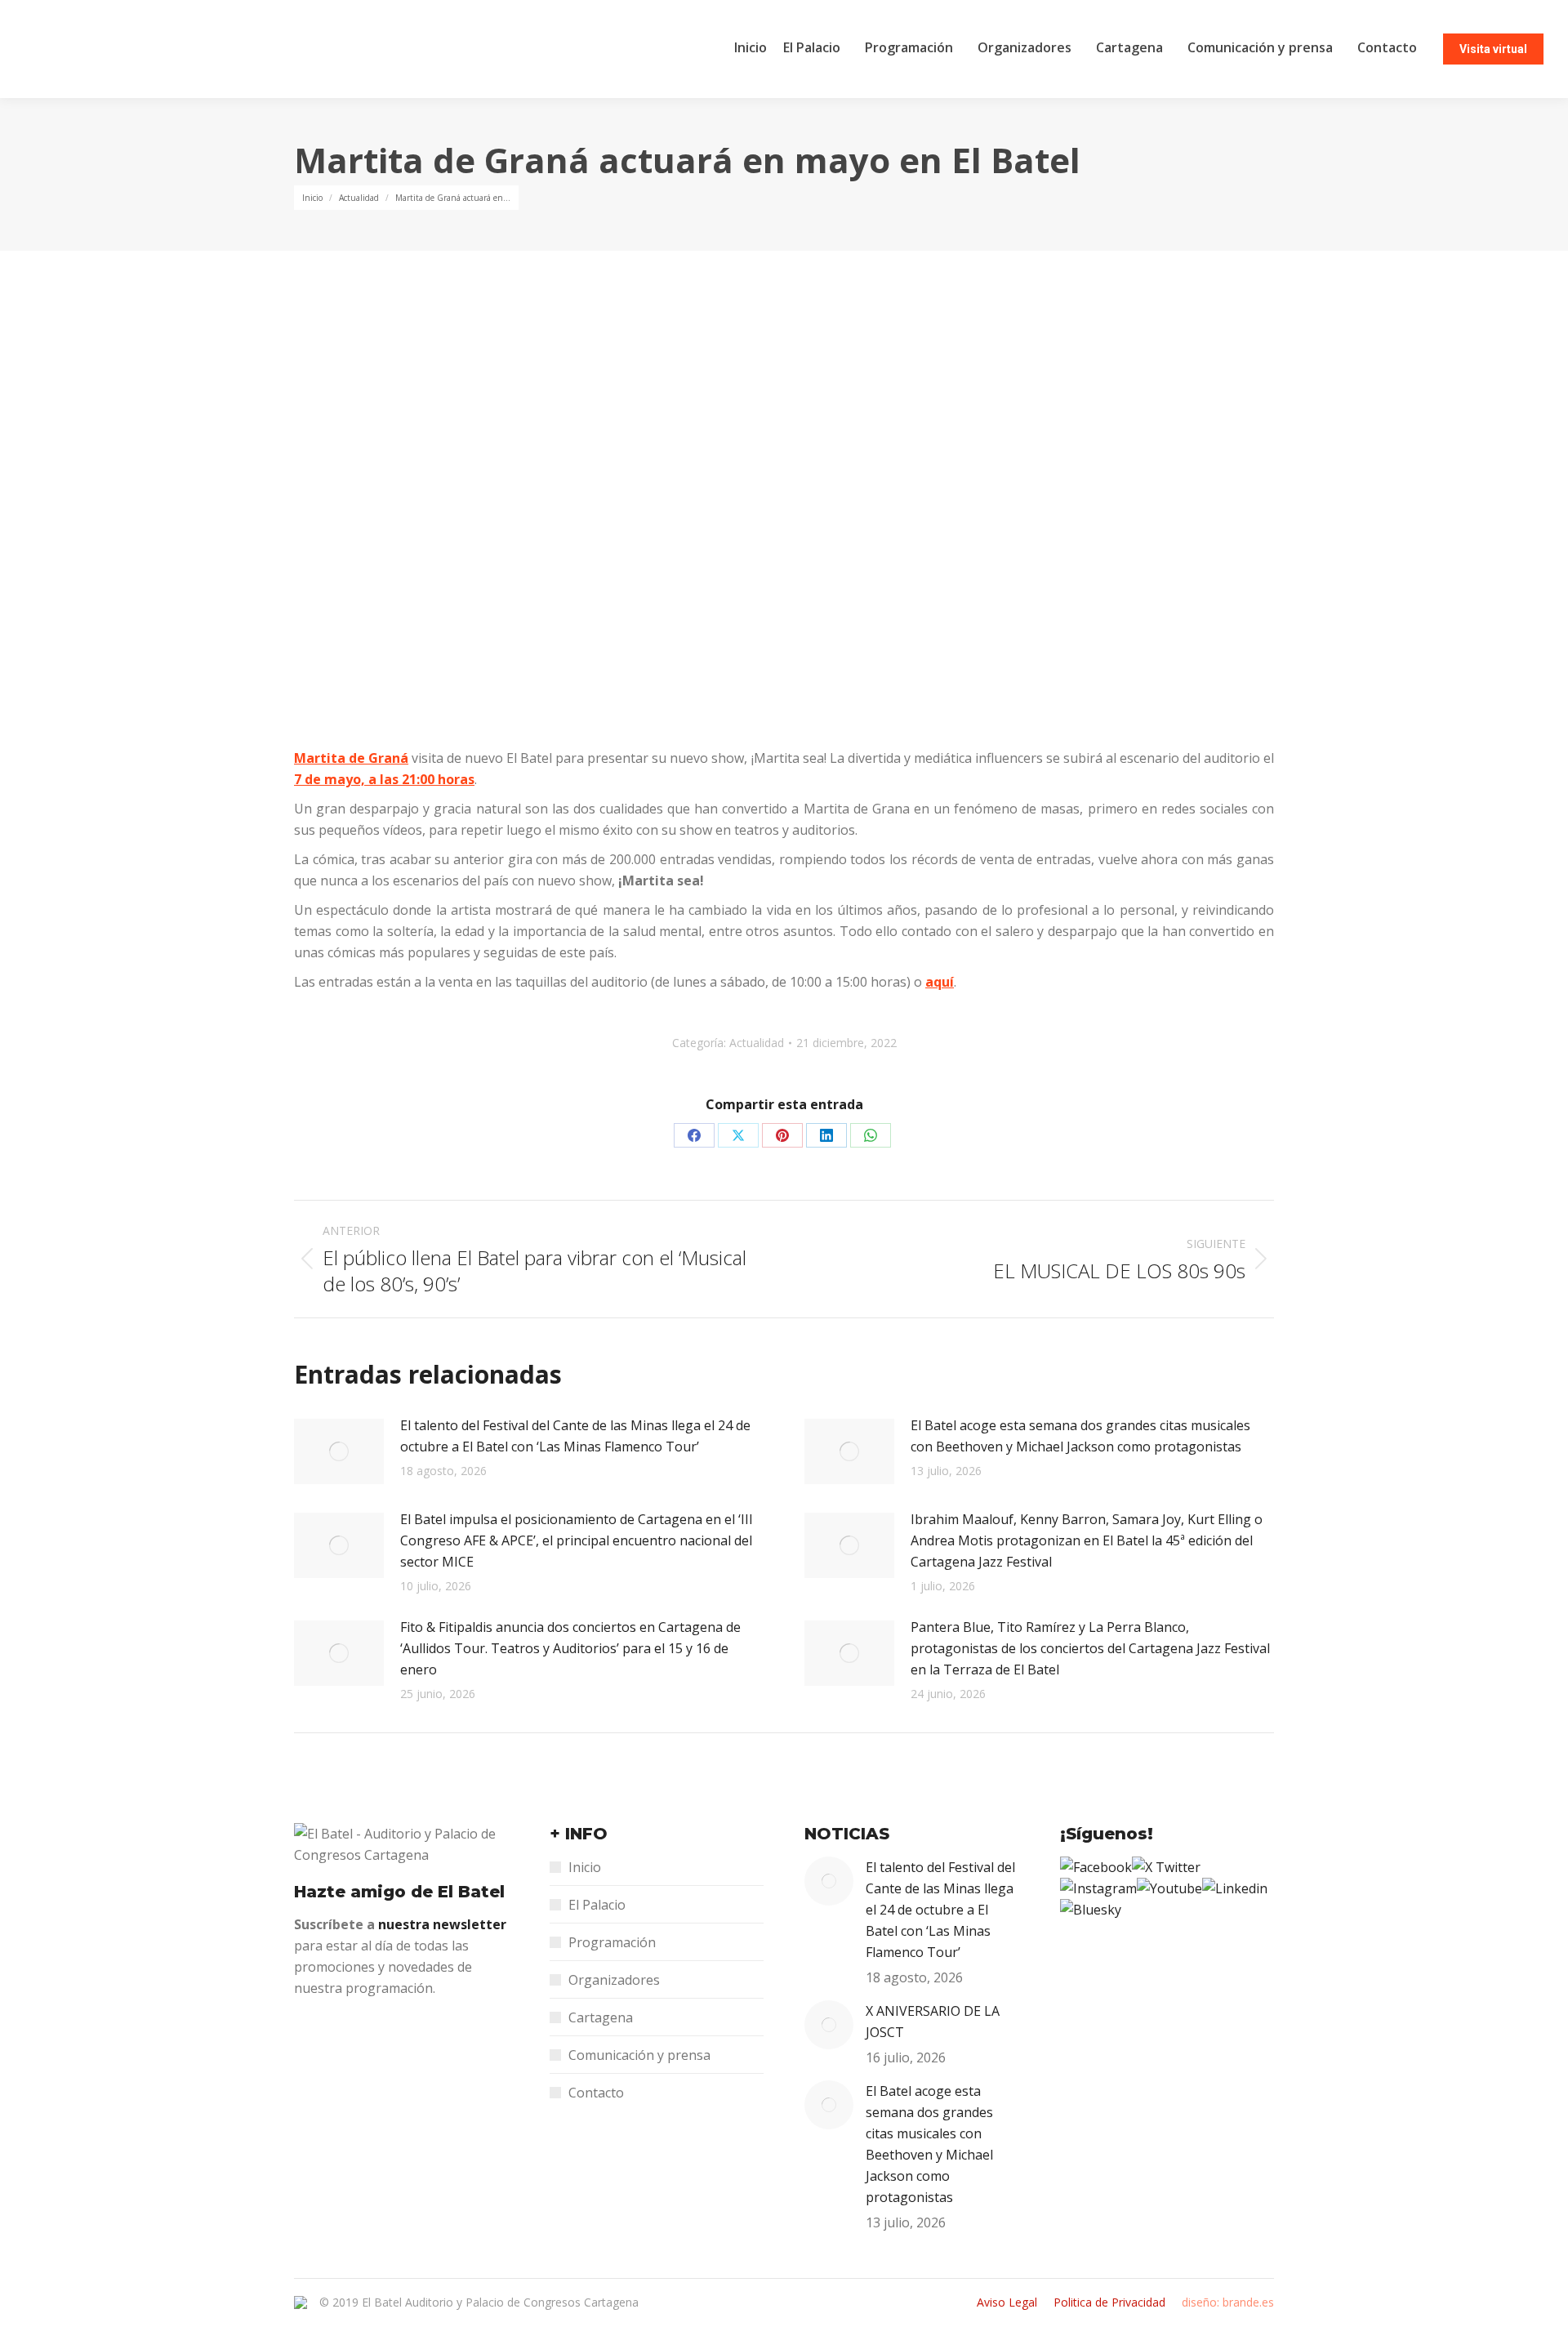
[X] (1166, 1867)
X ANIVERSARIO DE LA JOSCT (933, 2022)
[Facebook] (1096, 1867)
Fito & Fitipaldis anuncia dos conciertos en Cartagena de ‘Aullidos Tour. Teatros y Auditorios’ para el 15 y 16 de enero (570, 1648)
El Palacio (597, 1905)
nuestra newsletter (442, 1924)
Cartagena (601, 2017)
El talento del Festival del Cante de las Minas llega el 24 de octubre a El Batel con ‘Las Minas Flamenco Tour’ (575, 1436)
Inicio (585, 1867)
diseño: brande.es (1228, 2302)
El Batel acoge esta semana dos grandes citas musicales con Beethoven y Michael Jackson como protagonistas (1080, 1436)
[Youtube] (1169, 1888)
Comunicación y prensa (639, 2055)
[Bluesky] (1091, 1910)
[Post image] (339, 1451)
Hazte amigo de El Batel (399, 1892)
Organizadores (614, 1980)
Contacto (596, 2093)
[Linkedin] (1235, 1888)
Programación (612, 1942)
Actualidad (757, 1043)
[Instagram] (1098, 1888)
